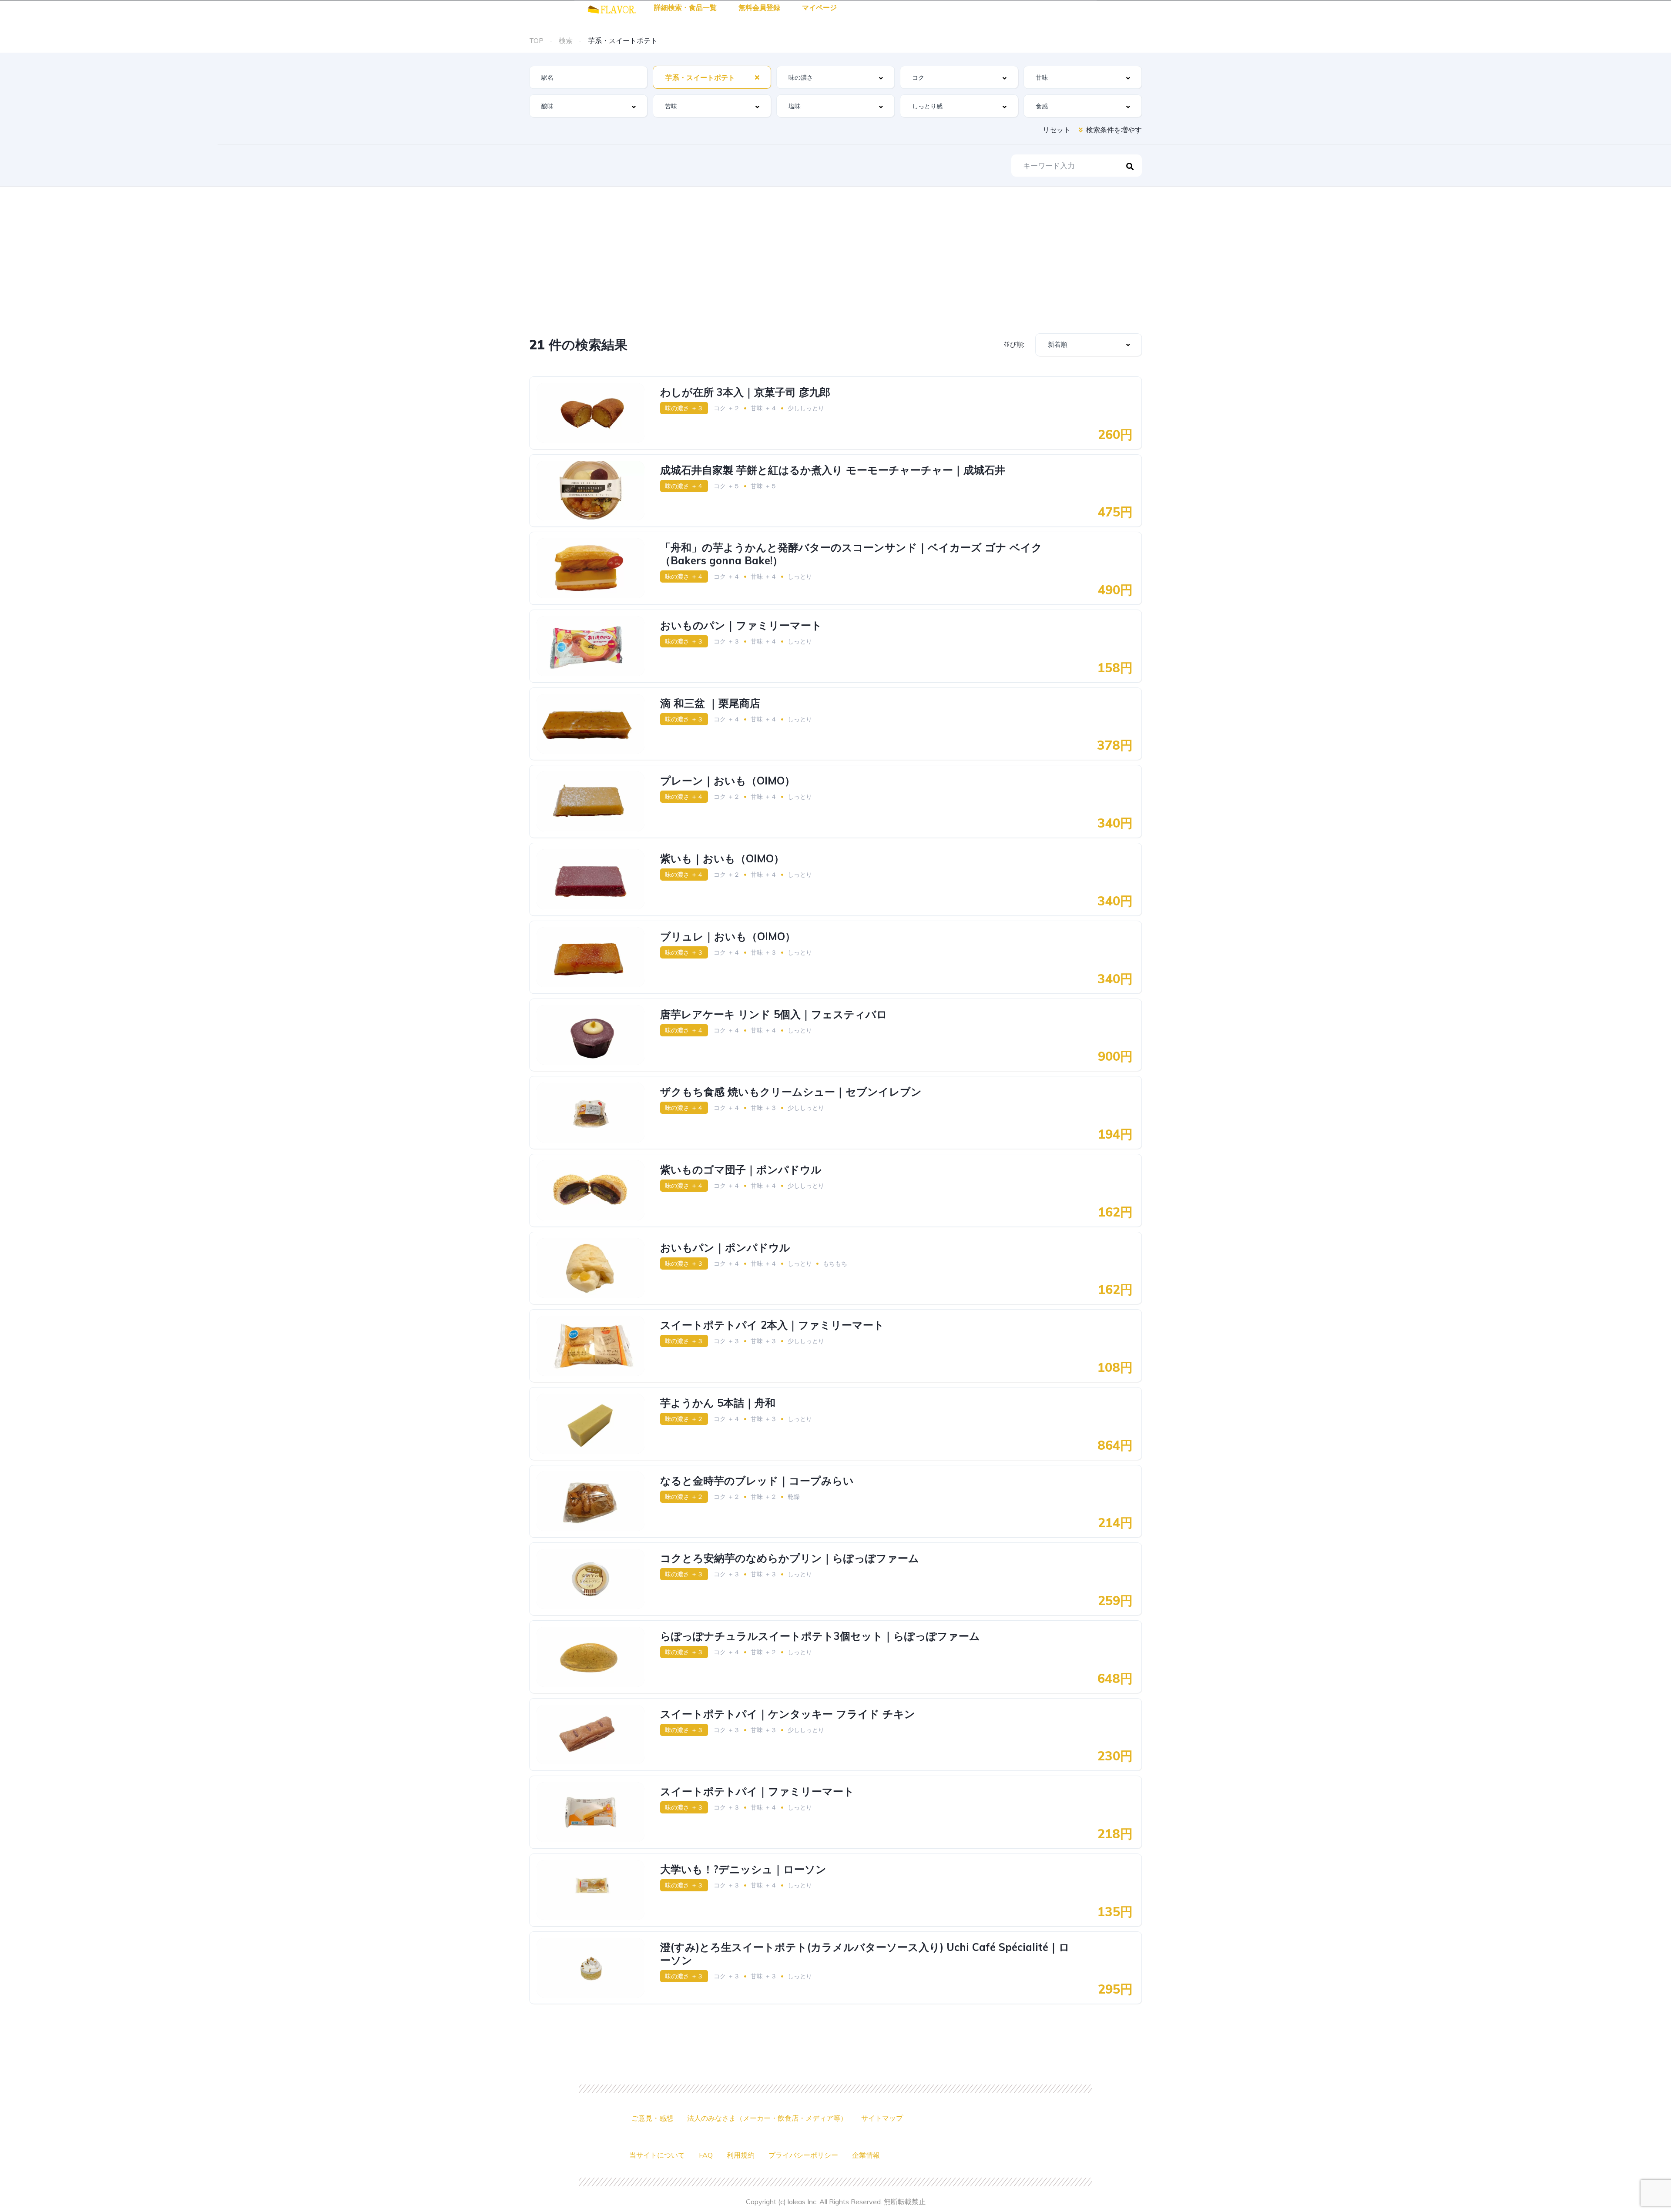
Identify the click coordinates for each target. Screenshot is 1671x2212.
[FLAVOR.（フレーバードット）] (612, 8)
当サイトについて (657, 2155)
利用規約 (741, 2155)
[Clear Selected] (757, 77)
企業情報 (866, 2155)
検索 (566, 40)
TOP (536, 40)
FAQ (706, 2155)
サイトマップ (882, 2118)
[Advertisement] (835, 252)
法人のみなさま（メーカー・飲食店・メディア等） (767, 2118)
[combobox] (712, 77)
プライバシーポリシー (803, 2155)
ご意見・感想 (652, 2118)
